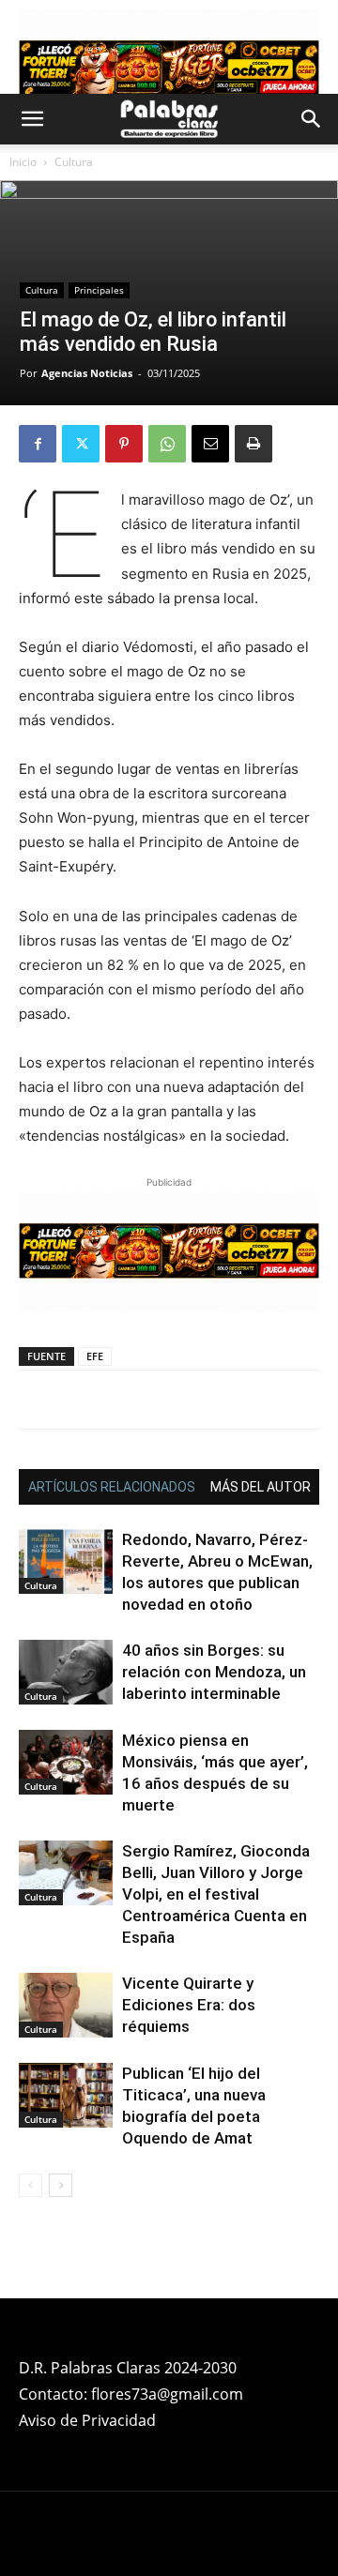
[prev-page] (31, 2185)
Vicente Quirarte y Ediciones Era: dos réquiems (189, 2005)
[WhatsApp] (167, 444)
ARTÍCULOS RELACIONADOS (112, 1487)
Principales (99, 290)
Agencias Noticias (87, 373)
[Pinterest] (124, 444)
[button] (32, 119)
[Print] (253, 444)
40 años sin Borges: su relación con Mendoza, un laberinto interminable (214, 1672)
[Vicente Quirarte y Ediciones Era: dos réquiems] (66, 2005)
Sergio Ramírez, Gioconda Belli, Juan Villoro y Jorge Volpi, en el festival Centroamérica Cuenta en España (216, 1894)
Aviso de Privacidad (87, 2420)
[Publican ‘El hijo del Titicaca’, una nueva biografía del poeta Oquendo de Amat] (66, 2095)
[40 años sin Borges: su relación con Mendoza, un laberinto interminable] (66, 1672)
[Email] (210, 444)
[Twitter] (81, 444)
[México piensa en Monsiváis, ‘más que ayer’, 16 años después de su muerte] (66, 1762)
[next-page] (61, 2185)
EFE (95, 1356)
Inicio (23, 162)
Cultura (74, 162)
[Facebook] (38, 444)
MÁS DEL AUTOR (261, 1487)
